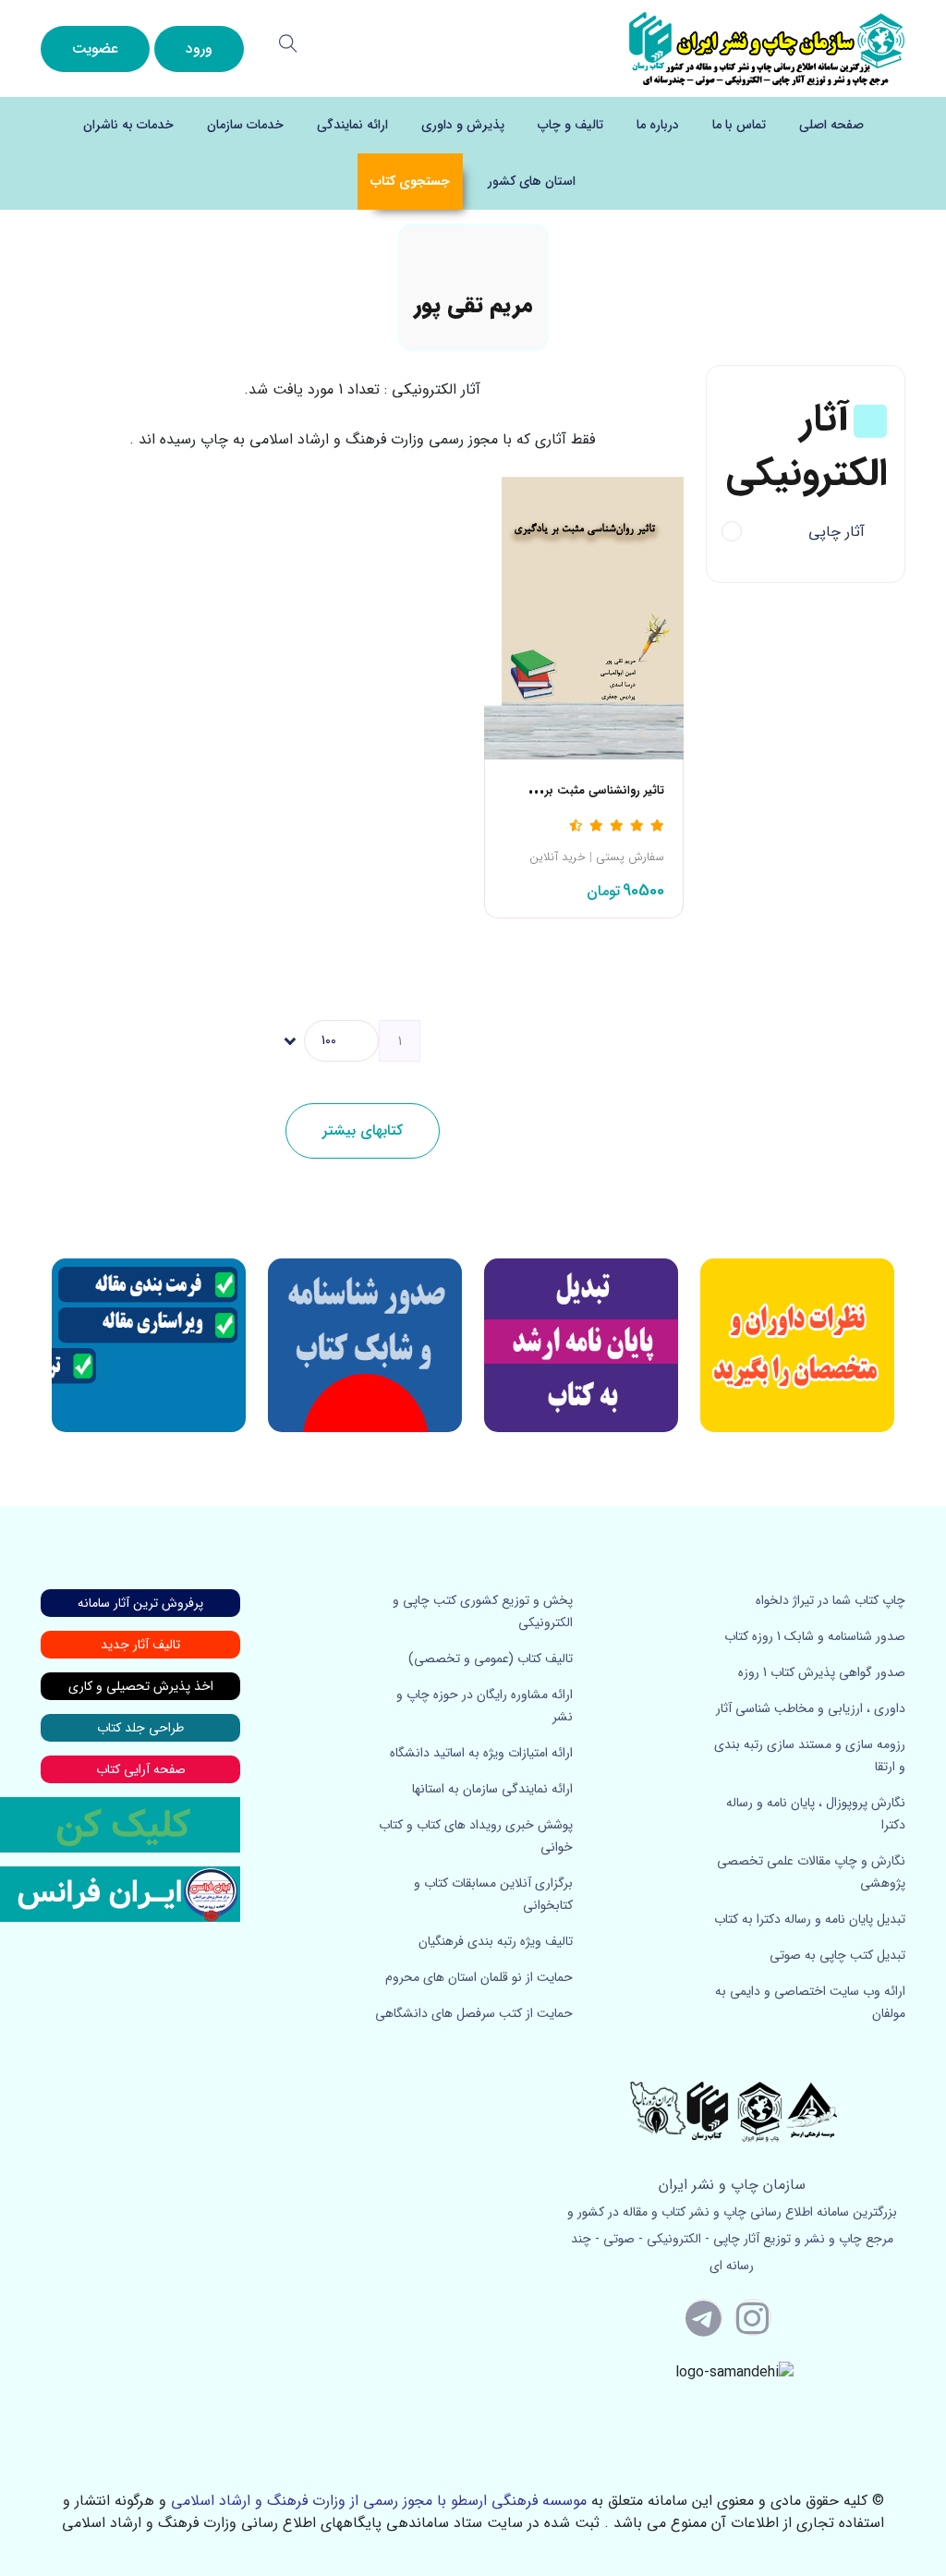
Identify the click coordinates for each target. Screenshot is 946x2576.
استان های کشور (532, 181)
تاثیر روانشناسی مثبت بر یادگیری (584, 791)
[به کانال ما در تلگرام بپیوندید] (704, 2317)
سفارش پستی (630, 857)
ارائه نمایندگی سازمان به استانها (492, 1789)
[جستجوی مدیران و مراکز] (288, 43)
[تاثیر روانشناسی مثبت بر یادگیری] (584, 611)
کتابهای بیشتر (363, 1130)
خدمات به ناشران (128, 125)
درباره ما (658, 125)
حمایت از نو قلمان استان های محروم (479, 1977)
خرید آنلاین (558, 857)
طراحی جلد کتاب (140, 1728)
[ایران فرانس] (120, 1894)
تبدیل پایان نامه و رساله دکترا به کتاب (810, 1919)
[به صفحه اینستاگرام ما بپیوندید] (753, 2317)
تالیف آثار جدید (140, 1645)
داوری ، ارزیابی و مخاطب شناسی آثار (811, 1708)
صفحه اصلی (831, 125)
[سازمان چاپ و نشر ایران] (581, 1345)
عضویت (95, 49)
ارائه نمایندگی (352, 125)
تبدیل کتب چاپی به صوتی (837, 1955)
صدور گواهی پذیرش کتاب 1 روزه (822, 1672)
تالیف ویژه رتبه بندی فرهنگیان (496, 1941)
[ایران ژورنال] (797, 1345)
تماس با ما (739, 125)
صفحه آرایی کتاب (141, 1769)
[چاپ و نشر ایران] (767, 48)
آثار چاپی (837, 532)
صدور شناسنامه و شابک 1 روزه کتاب (815, 1636)
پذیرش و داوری (463, 125)
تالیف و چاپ (570, 125)
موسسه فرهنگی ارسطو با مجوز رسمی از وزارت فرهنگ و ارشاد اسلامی (379, 2501)
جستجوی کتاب (410, 181)
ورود (199, 49)
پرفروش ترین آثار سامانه (140, 1603)
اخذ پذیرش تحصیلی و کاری (141, 1686)
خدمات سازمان (245, 125)
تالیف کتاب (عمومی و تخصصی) (491, 1659)
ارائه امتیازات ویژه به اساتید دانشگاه (481, 1753)
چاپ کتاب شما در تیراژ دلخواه (831, 1600)
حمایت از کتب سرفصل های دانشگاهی (474, 2013)
